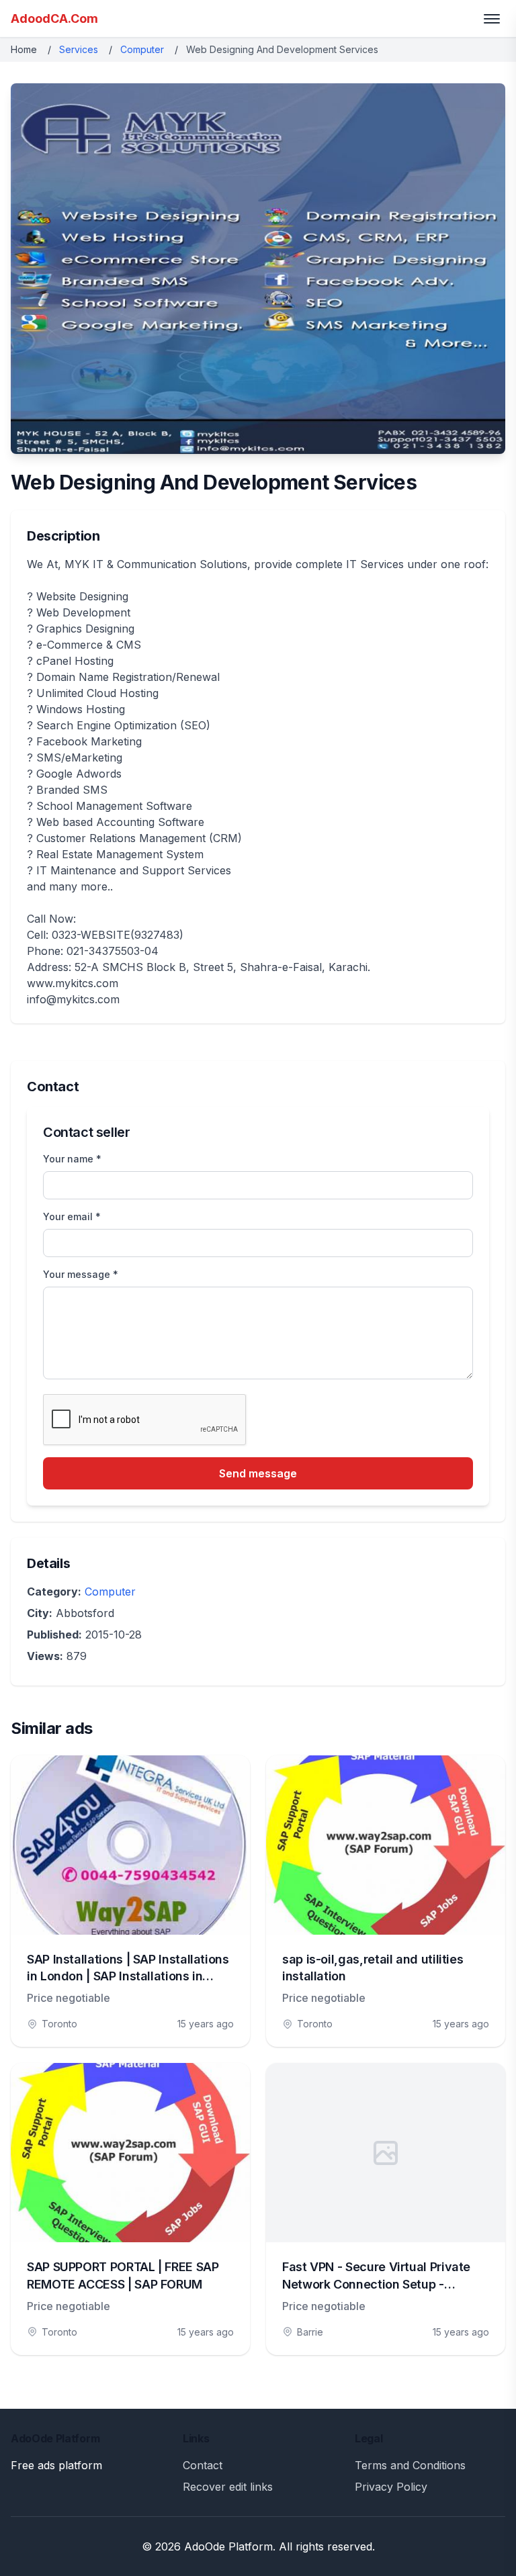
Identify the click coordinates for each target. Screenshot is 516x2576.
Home (24, 49)
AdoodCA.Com (54, 18)
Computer (142, 49)
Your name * (72, 1159)
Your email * (72, 1216)
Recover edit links (228, 2487)
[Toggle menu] (492, 19)
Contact (203, 2465)
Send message (258, 1473)
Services (79, 49)
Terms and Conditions (410, 2465)
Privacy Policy (391, 2487)
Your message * (81, 1274)
